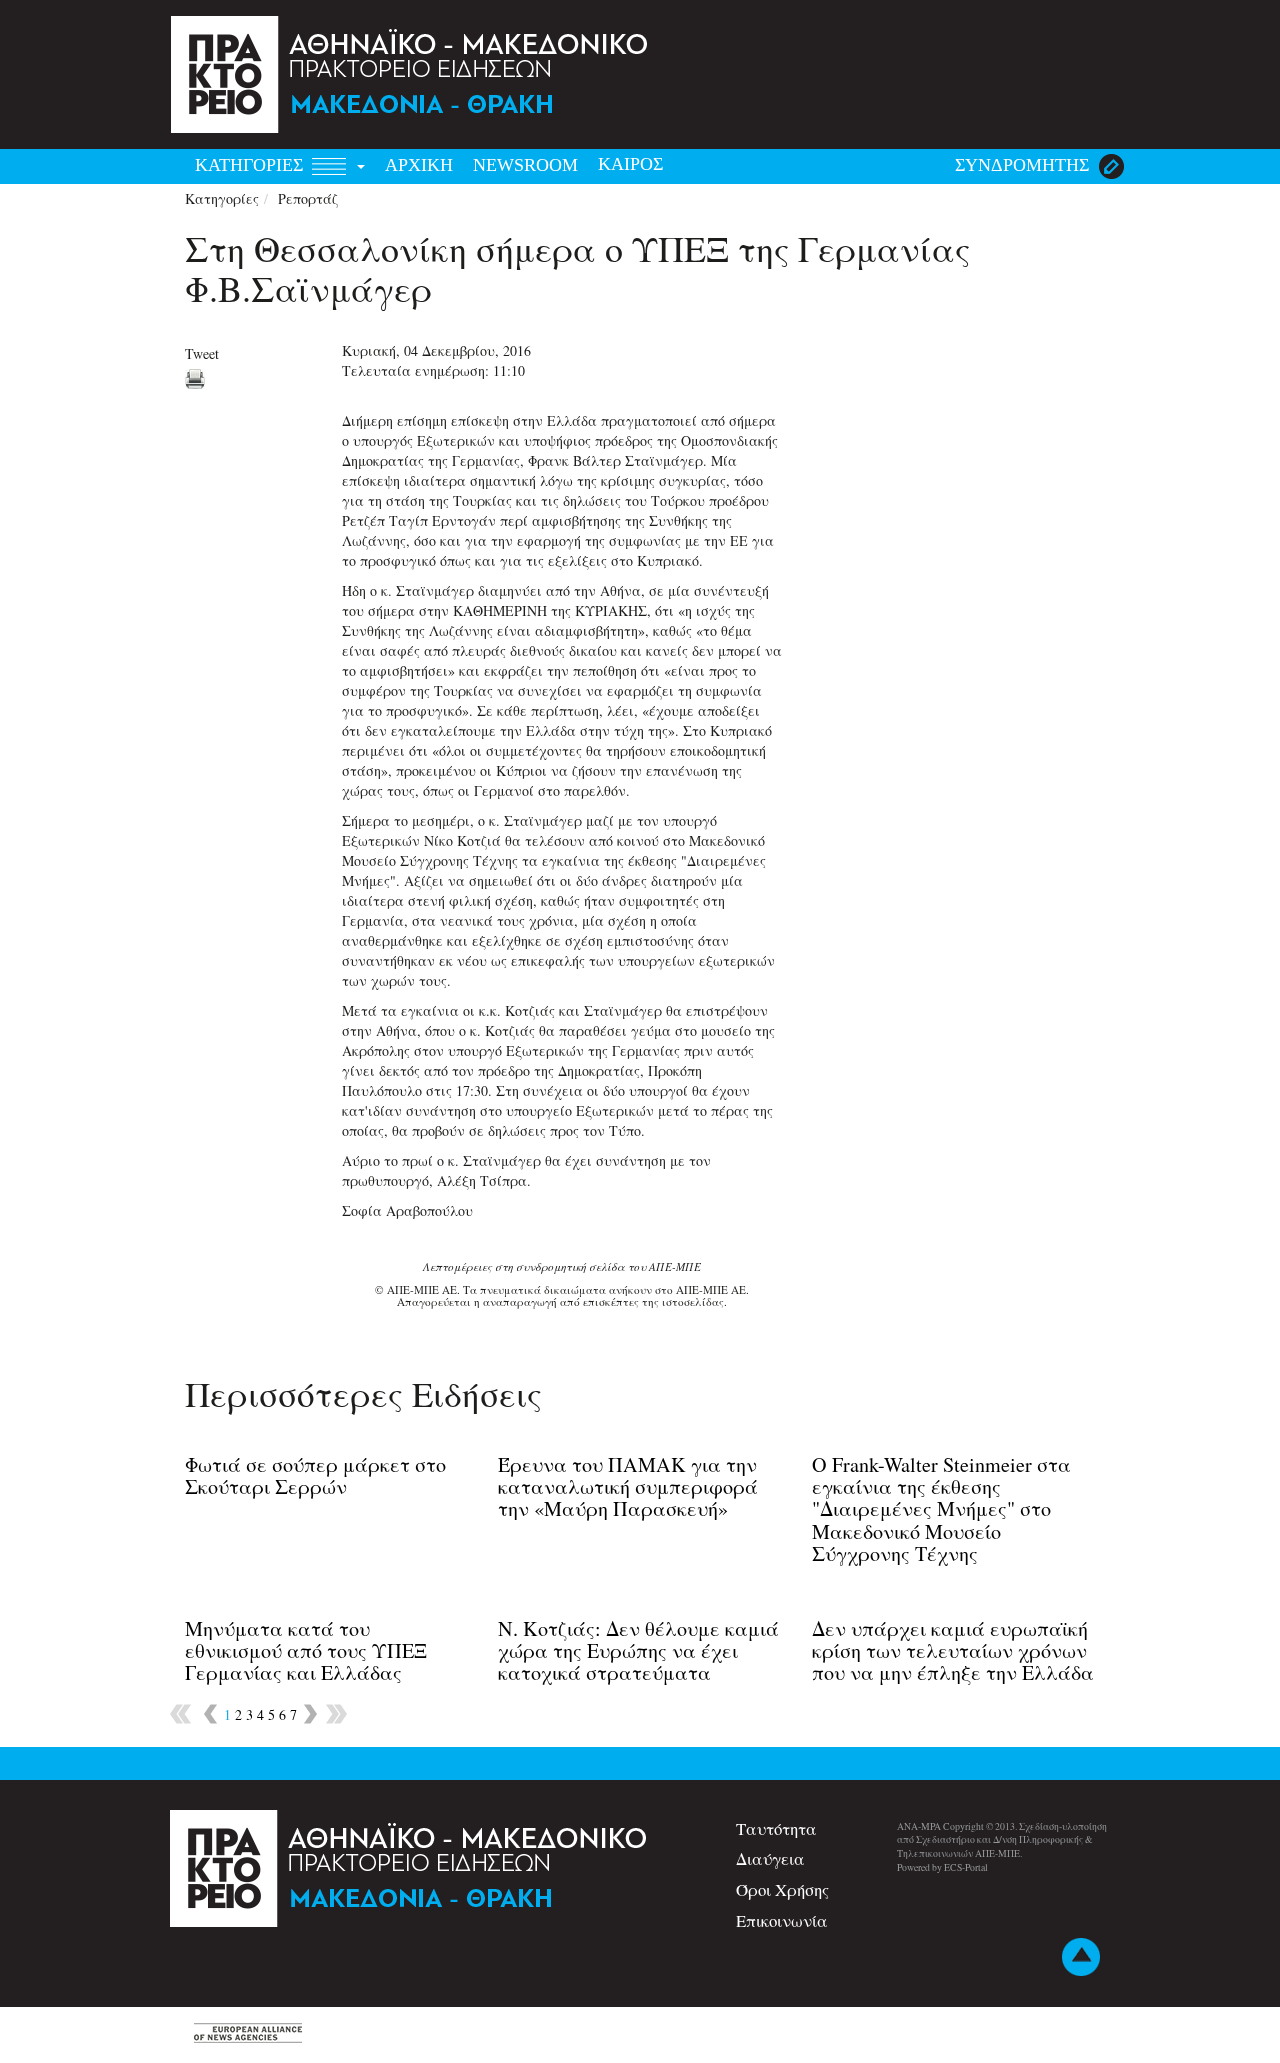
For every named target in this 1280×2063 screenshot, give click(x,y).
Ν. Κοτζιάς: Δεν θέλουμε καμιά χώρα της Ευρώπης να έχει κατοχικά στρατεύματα (638, 1650)
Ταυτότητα (776, 1828)
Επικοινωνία (782, 1920)
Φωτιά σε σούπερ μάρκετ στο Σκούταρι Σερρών (315, 1475)
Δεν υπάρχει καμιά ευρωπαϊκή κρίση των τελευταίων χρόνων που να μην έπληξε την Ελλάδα (953, 1650)
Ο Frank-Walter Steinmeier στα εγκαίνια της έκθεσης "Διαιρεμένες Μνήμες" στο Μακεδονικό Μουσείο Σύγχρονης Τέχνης (941, 1509)
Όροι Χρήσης (782, 1889)
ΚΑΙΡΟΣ (630, 164)
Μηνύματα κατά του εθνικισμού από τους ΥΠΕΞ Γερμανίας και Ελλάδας (306, 1650)
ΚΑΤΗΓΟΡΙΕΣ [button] (251, 165)
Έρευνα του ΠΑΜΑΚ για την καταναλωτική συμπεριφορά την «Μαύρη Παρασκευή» (628, 1486)
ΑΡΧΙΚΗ (419, 165)
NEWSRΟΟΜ (525, 165)
